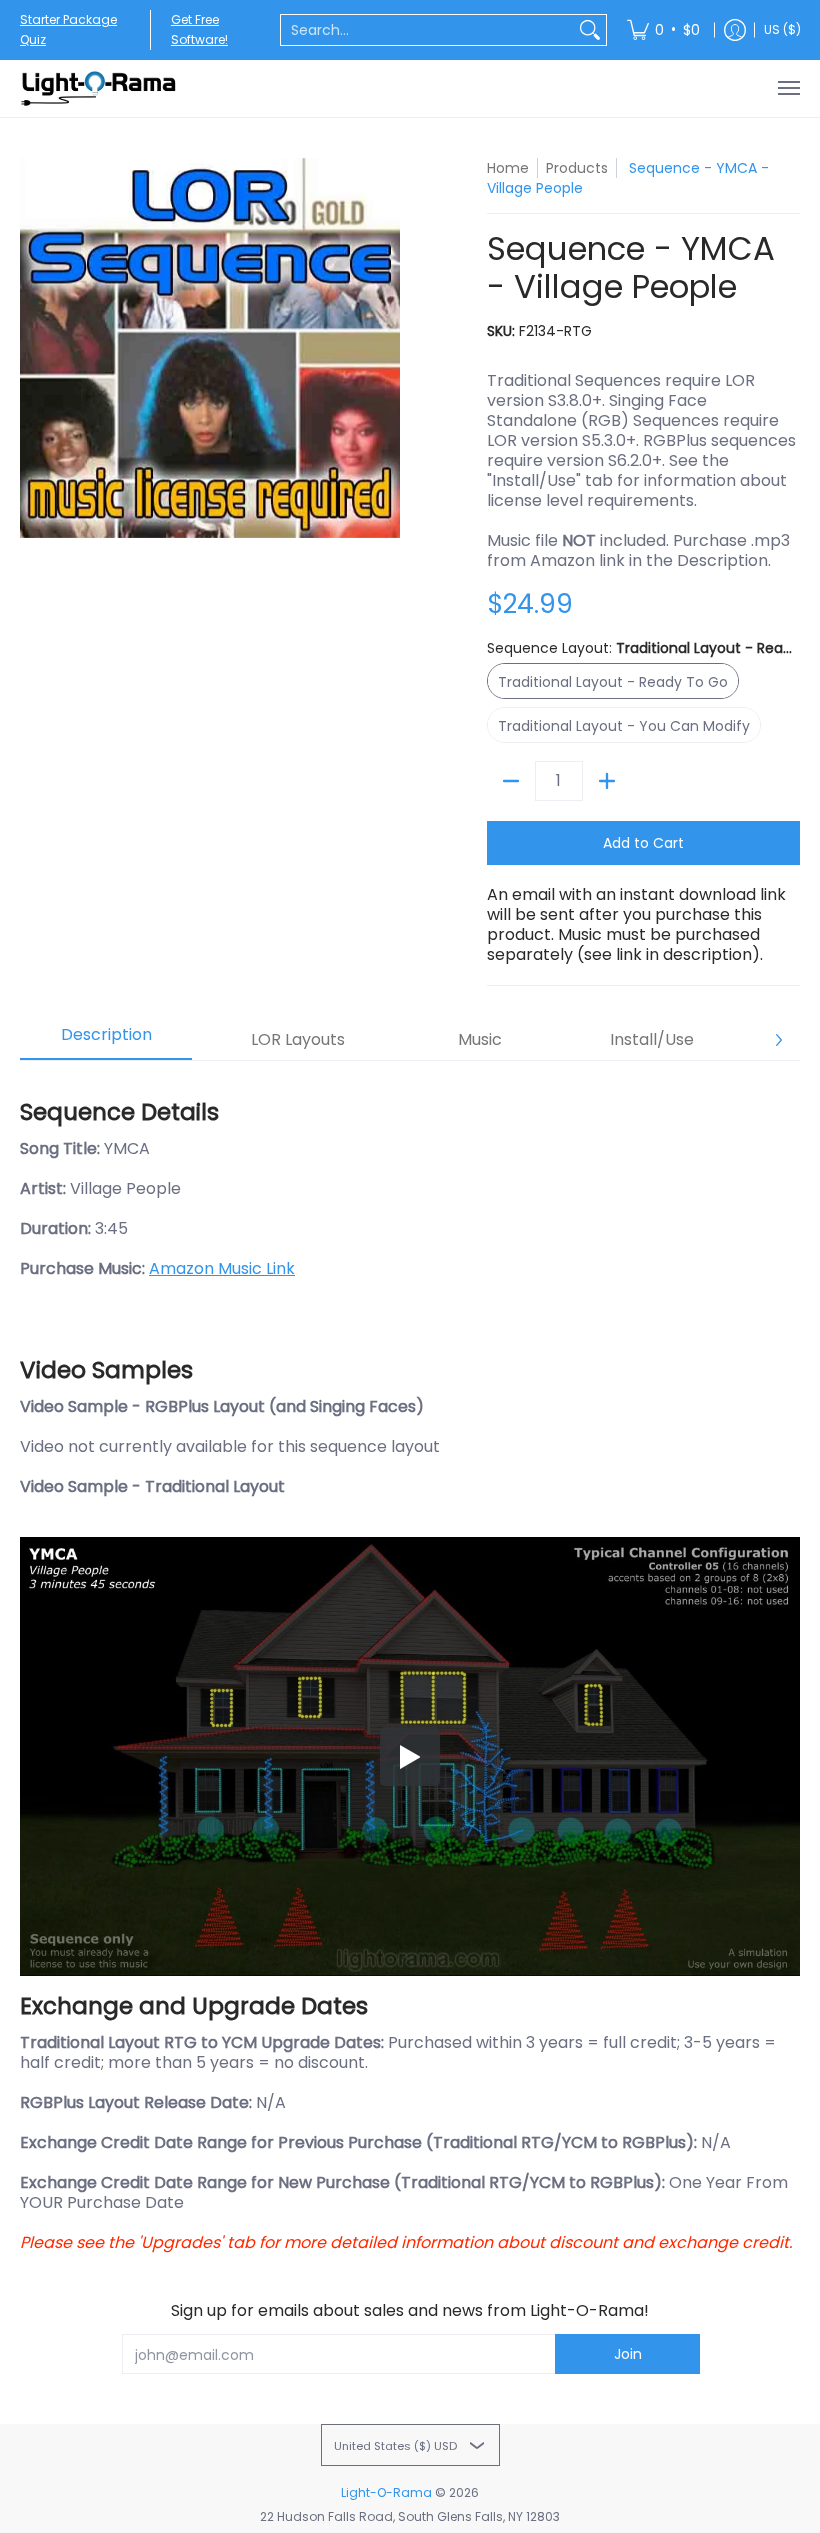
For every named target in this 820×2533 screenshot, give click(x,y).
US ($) (782, 29)
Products (577, 168)
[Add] (607, 781)
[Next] (778, 1040)
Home (508, 168)
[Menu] (788, 88)
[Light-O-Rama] (100, 88)
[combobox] (427, 30)
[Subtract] (511, 781)
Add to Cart (643, 843)
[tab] (106, 1041)
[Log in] (735, 30)
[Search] (590, 30)
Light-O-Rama (386, 2492)
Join (628, 2354)
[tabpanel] (410, 1667)
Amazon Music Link (222, 1268)
